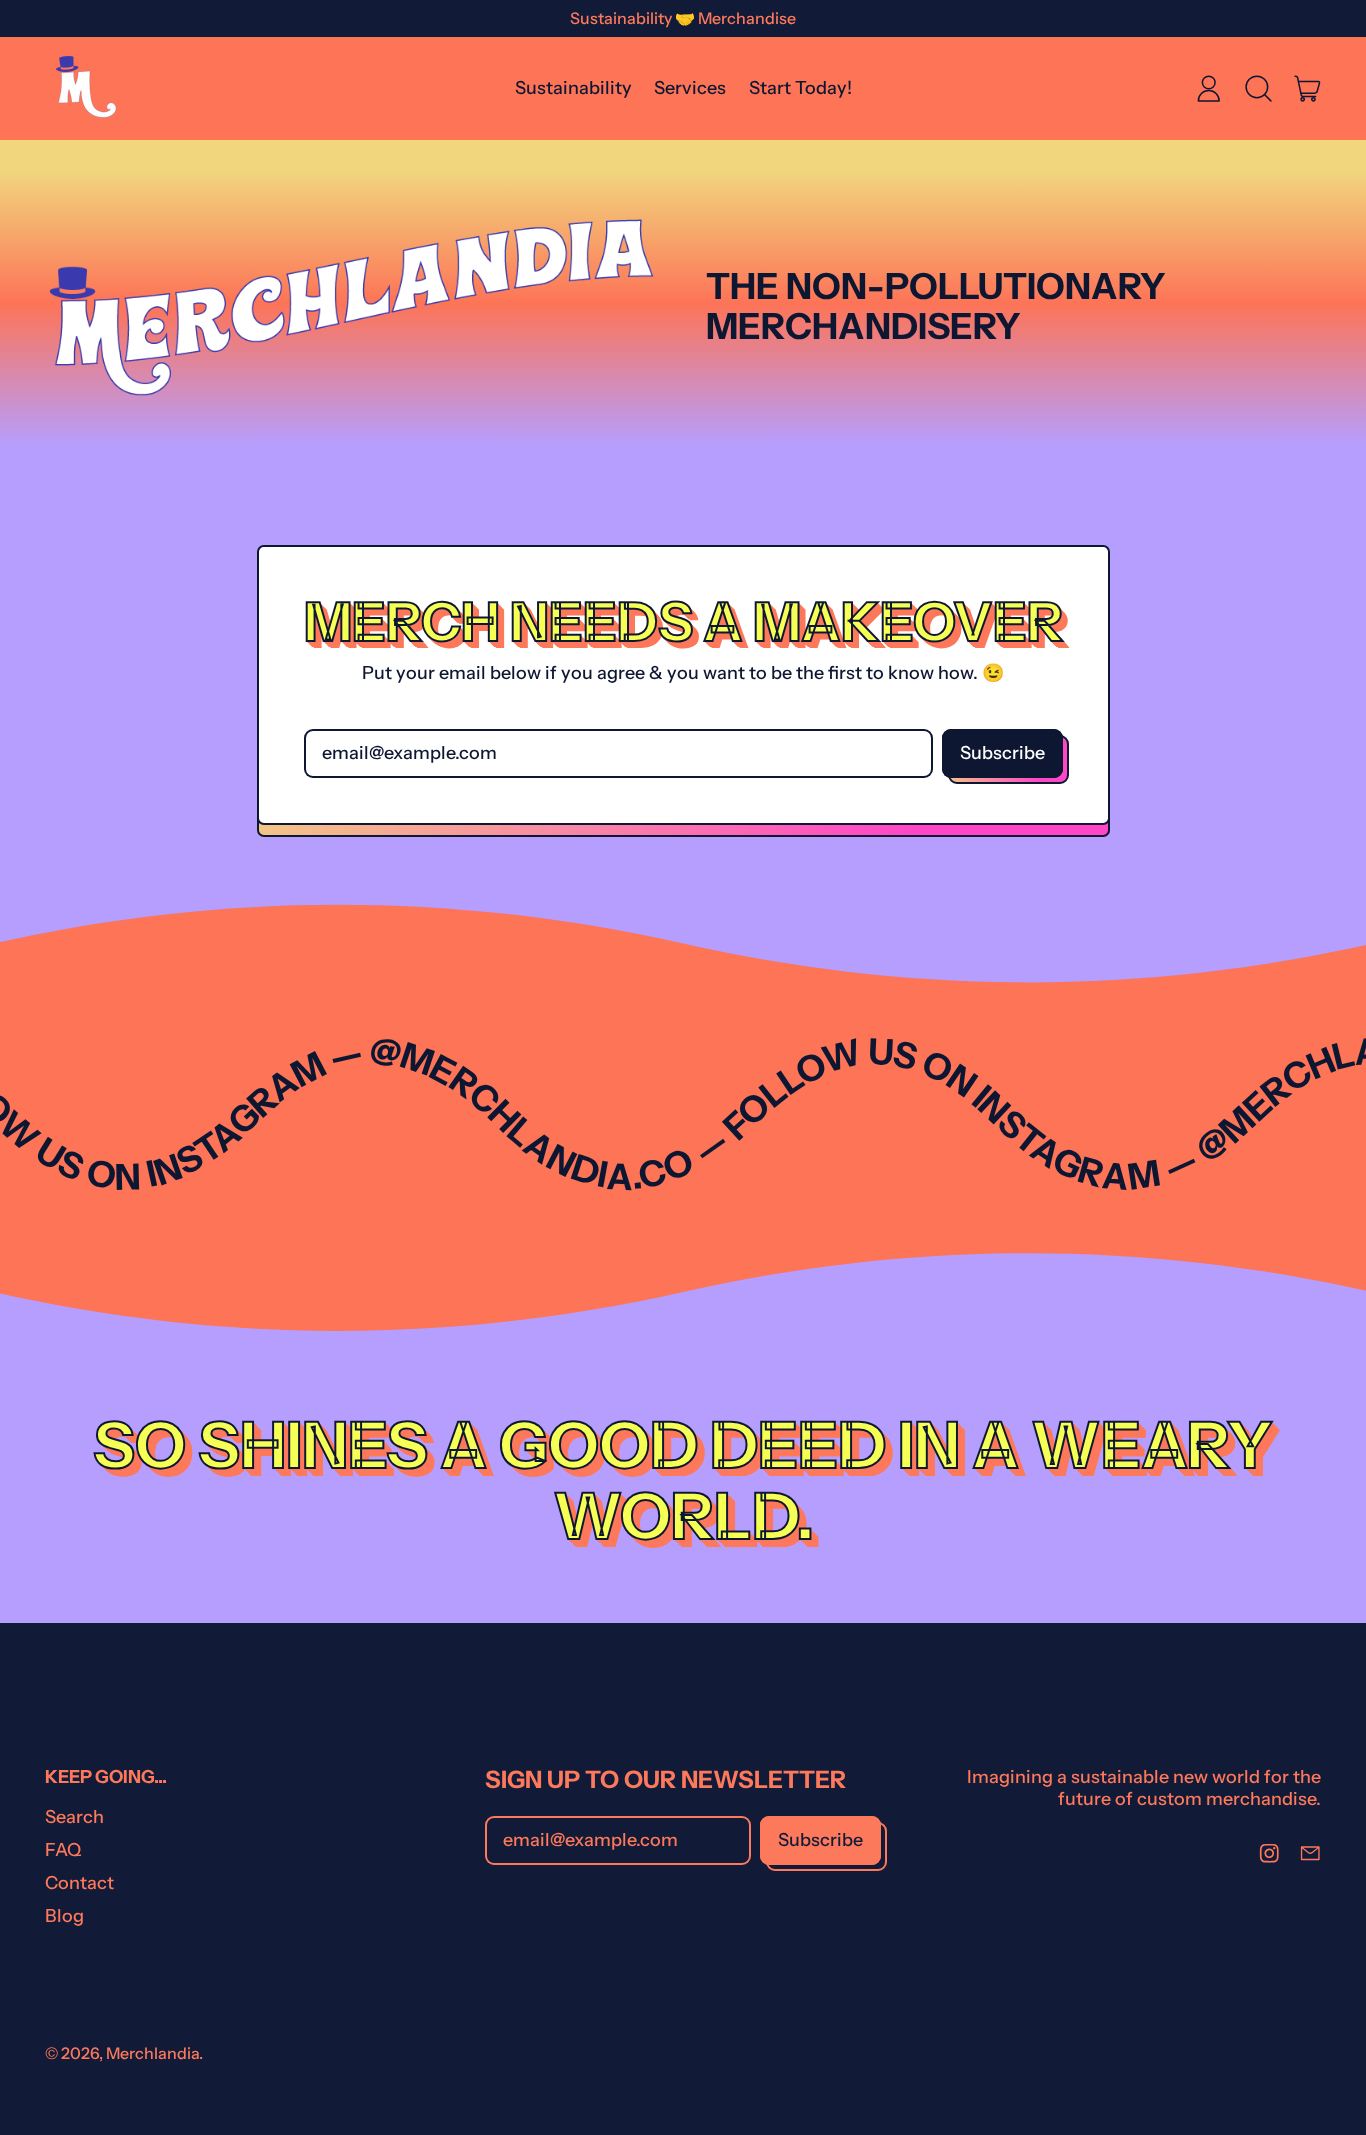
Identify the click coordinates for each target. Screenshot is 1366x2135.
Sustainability (573, 88)
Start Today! (800, 88)
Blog (64, 1916)
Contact (79, 1883)
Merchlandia (152, 2053)
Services (690, 88)
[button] (1258, 88)
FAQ (63, 1850)
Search (74, 1817)
